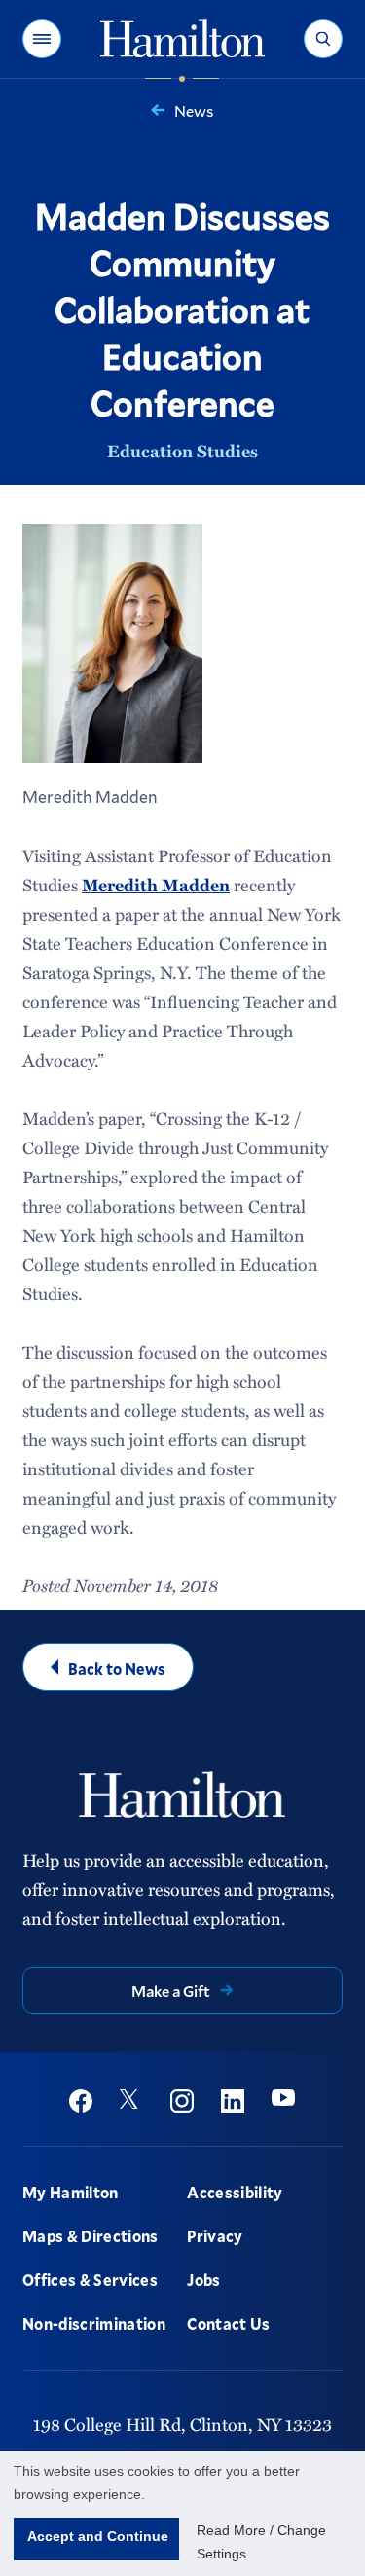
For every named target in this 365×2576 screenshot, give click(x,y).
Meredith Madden (156, 885)
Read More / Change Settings (261, 2542)
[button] (42, 39)
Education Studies (182, 451)
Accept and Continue (98, 2536)
